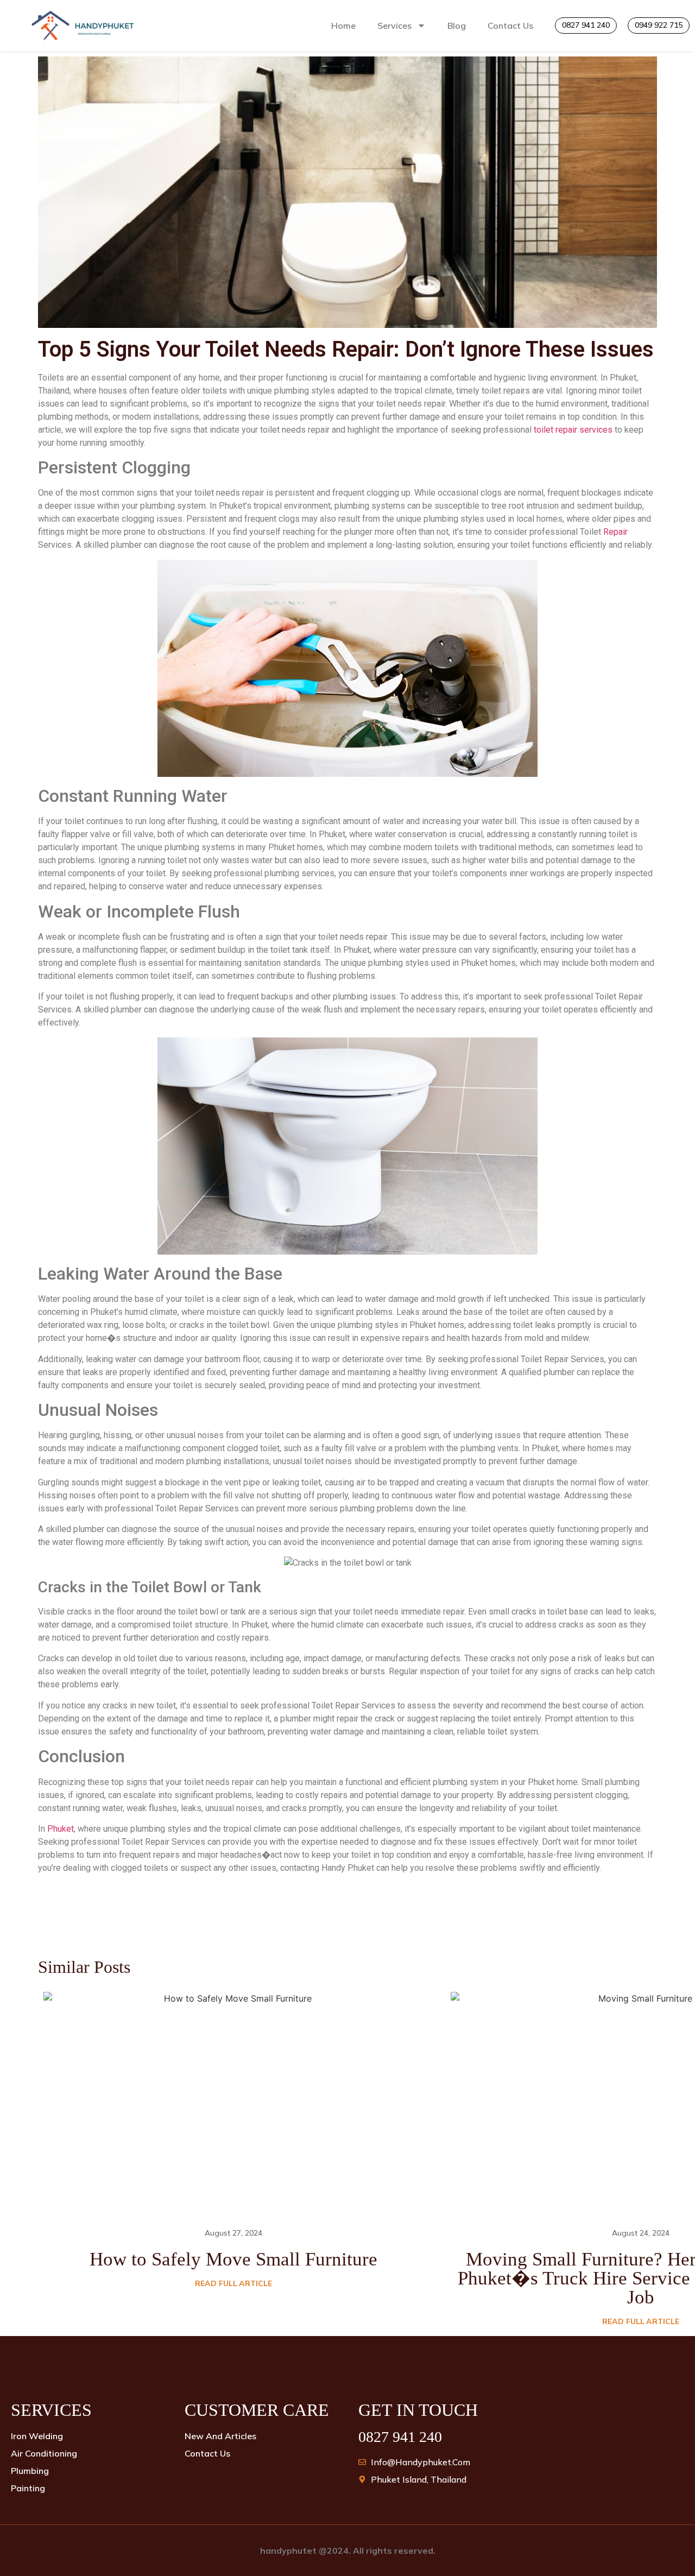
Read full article (233, 2283)
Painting (28, 2488)
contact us (207, 2453)
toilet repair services (573, 430)
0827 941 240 (586, 25)
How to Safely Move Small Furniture (233, 2259)
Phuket (61, 1829)
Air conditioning (44, 2453)
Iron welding (37, 2436)
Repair (615, 532)
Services (394, 26)
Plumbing (30, 2471)
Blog (457, 26)
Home (343, 26)
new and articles (220, 2436)
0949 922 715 (659, 25)
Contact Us (510, 26)
